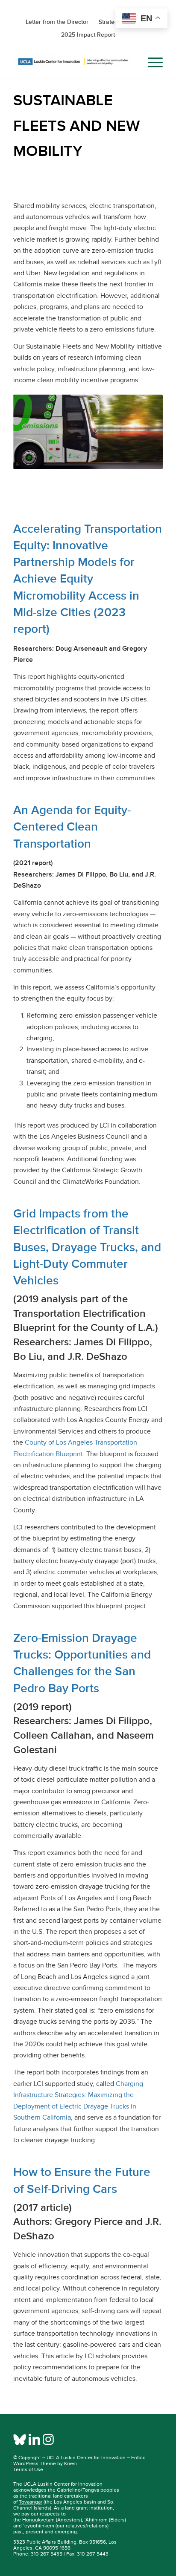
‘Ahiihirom (96, 2520)
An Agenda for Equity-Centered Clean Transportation (72, 826)
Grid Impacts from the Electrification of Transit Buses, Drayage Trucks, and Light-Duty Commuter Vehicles (87, 1247)
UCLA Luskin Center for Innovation (86, 2458)
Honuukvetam (38, 2520)
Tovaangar (31, 2502)
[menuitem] (131, 63)
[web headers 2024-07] (73, 63)
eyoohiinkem (39, 2526)
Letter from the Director (57, 22)
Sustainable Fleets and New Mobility (77, 125)
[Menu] (151, 63)
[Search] (131, 63)
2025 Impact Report (88, 35)
